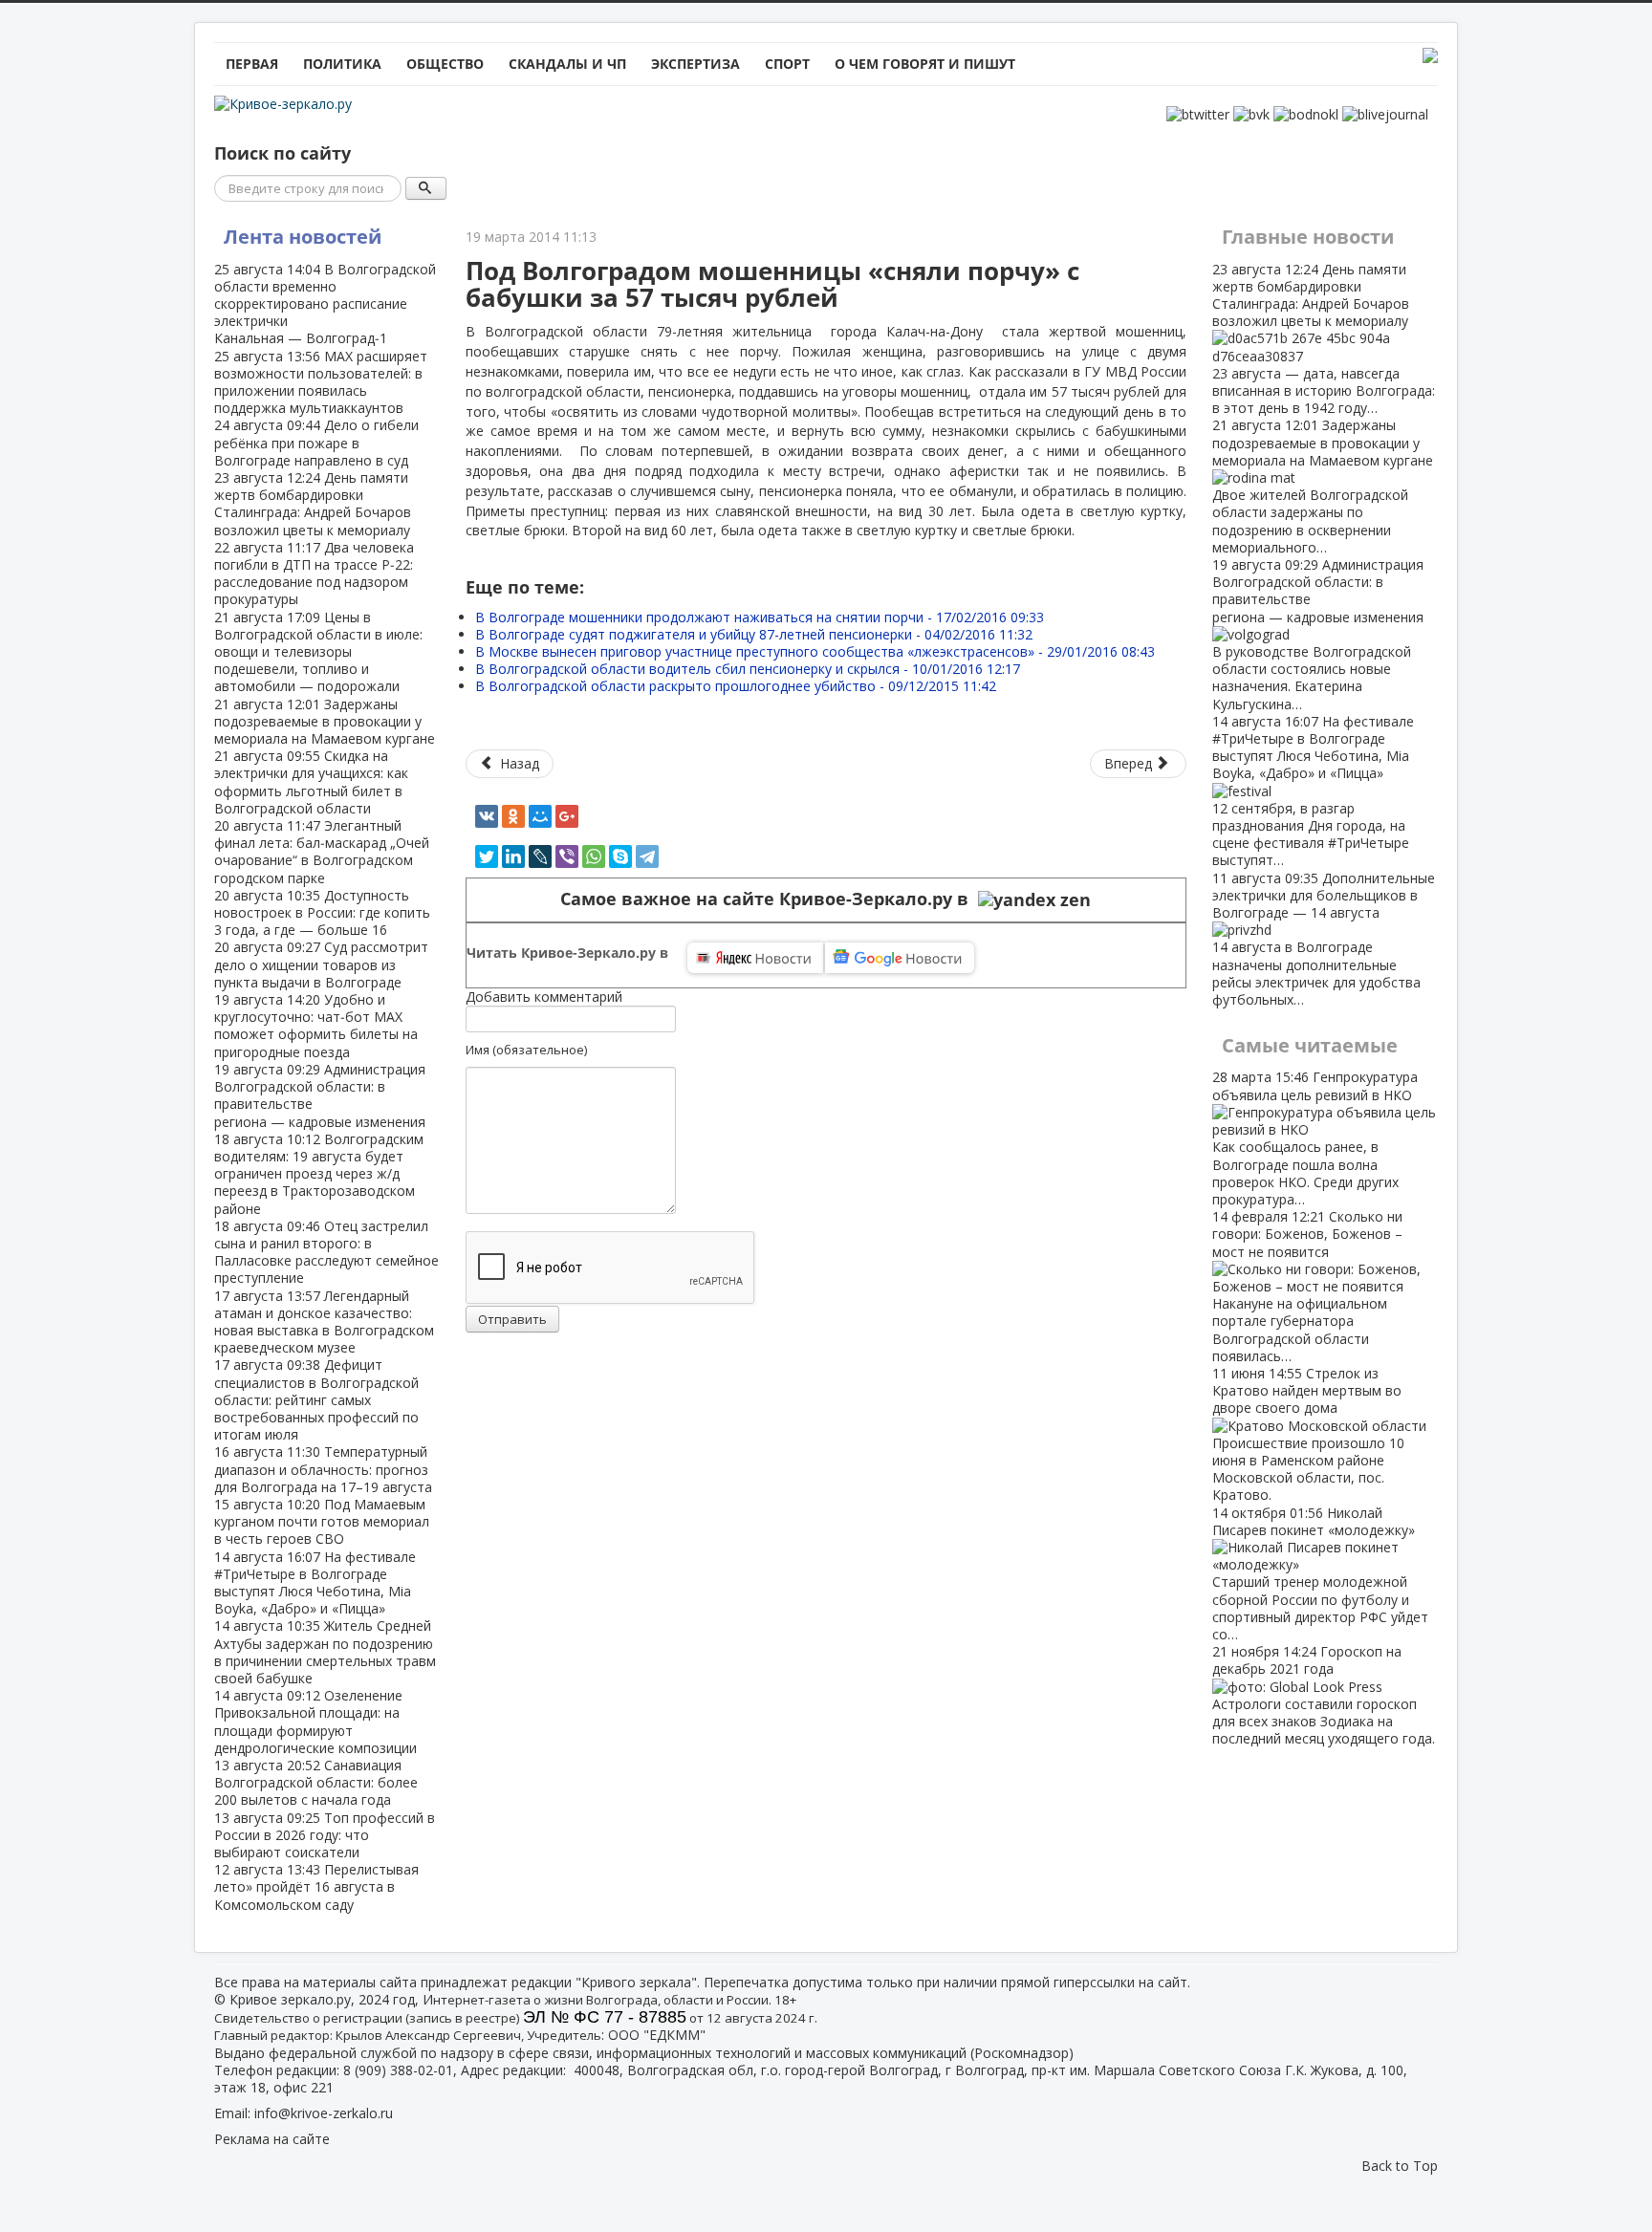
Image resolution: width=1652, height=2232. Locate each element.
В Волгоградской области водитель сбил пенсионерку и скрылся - (748, 669)
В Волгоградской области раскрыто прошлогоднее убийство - (736, 686)
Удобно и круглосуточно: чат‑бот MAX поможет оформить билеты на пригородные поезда (316, 1026)
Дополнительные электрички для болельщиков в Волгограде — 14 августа (1324, 939)
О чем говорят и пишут (925, 64)
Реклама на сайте (272, 2139)
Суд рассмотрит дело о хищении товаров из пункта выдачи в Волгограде (321, 964)
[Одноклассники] (513, 816)
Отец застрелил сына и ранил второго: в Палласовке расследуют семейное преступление (326, 1252)
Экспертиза (696, 64)
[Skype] (620, 856)
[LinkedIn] (513, 856)
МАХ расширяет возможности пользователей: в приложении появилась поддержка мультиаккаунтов (321, 382)
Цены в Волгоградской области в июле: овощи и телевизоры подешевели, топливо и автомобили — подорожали (318, 652)
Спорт (787, 64)
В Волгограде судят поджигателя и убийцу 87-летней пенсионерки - (754, 634)
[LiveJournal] (540, 856)
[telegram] (647, 856)
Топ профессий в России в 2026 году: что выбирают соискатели (325, 1835)
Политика (342, 64)
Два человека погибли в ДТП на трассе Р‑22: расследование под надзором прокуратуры (314, 574)
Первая (252, 64)
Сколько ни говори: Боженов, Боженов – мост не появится (1307, 1286)
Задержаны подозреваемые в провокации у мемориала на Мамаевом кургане (325, 721)
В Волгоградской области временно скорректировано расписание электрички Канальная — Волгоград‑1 (325, 304)
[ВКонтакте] (487, 816)
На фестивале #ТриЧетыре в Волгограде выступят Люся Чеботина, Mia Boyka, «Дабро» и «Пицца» (315, 1583)
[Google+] (567, 816)
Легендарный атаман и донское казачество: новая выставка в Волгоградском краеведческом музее (324, 1322)
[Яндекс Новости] (755, 958)
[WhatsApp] (594, 856)
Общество (445, 64)
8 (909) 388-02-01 (398, 2070)
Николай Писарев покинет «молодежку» (1320, 1573)
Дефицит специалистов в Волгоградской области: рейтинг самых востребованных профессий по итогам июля (316, 1399)
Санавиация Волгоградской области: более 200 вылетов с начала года (316, 1782)
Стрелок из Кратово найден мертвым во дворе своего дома (1308, 1434)
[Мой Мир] (540, 816)
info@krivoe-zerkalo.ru (324, 2113)
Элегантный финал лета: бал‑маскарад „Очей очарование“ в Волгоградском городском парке (322, 852)
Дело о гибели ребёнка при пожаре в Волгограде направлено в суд (316, 442)
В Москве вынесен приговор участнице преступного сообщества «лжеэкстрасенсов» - (815, 651)
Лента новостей (303, 237)
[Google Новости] (900, 958)
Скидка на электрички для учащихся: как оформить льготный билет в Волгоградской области (311, 782)
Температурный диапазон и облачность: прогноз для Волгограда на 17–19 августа (323, 1469)
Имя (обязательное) (526, 1050)
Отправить (512, 1319)
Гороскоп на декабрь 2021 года (1324, 1695)
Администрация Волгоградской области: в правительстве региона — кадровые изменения (320, 1095)
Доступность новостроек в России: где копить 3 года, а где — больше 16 (322, 912)
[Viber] (567, 856)
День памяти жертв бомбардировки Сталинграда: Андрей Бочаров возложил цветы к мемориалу (313, 504)
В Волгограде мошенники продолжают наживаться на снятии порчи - (760, 617)
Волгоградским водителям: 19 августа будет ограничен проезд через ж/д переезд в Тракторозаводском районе (319, 1174)
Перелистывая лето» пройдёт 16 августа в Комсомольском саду (316, 1886)
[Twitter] (487, 856)
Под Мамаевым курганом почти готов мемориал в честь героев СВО (322, 1521)
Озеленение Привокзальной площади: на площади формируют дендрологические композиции (315, 1722)
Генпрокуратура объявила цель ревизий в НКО (1315, 1138)
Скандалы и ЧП (567, 64)
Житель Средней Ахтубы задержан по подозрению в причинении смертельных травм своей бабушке (325, 1652)
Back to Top (1400, 2166)
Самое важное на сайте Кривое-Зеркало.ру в (769, 899)
